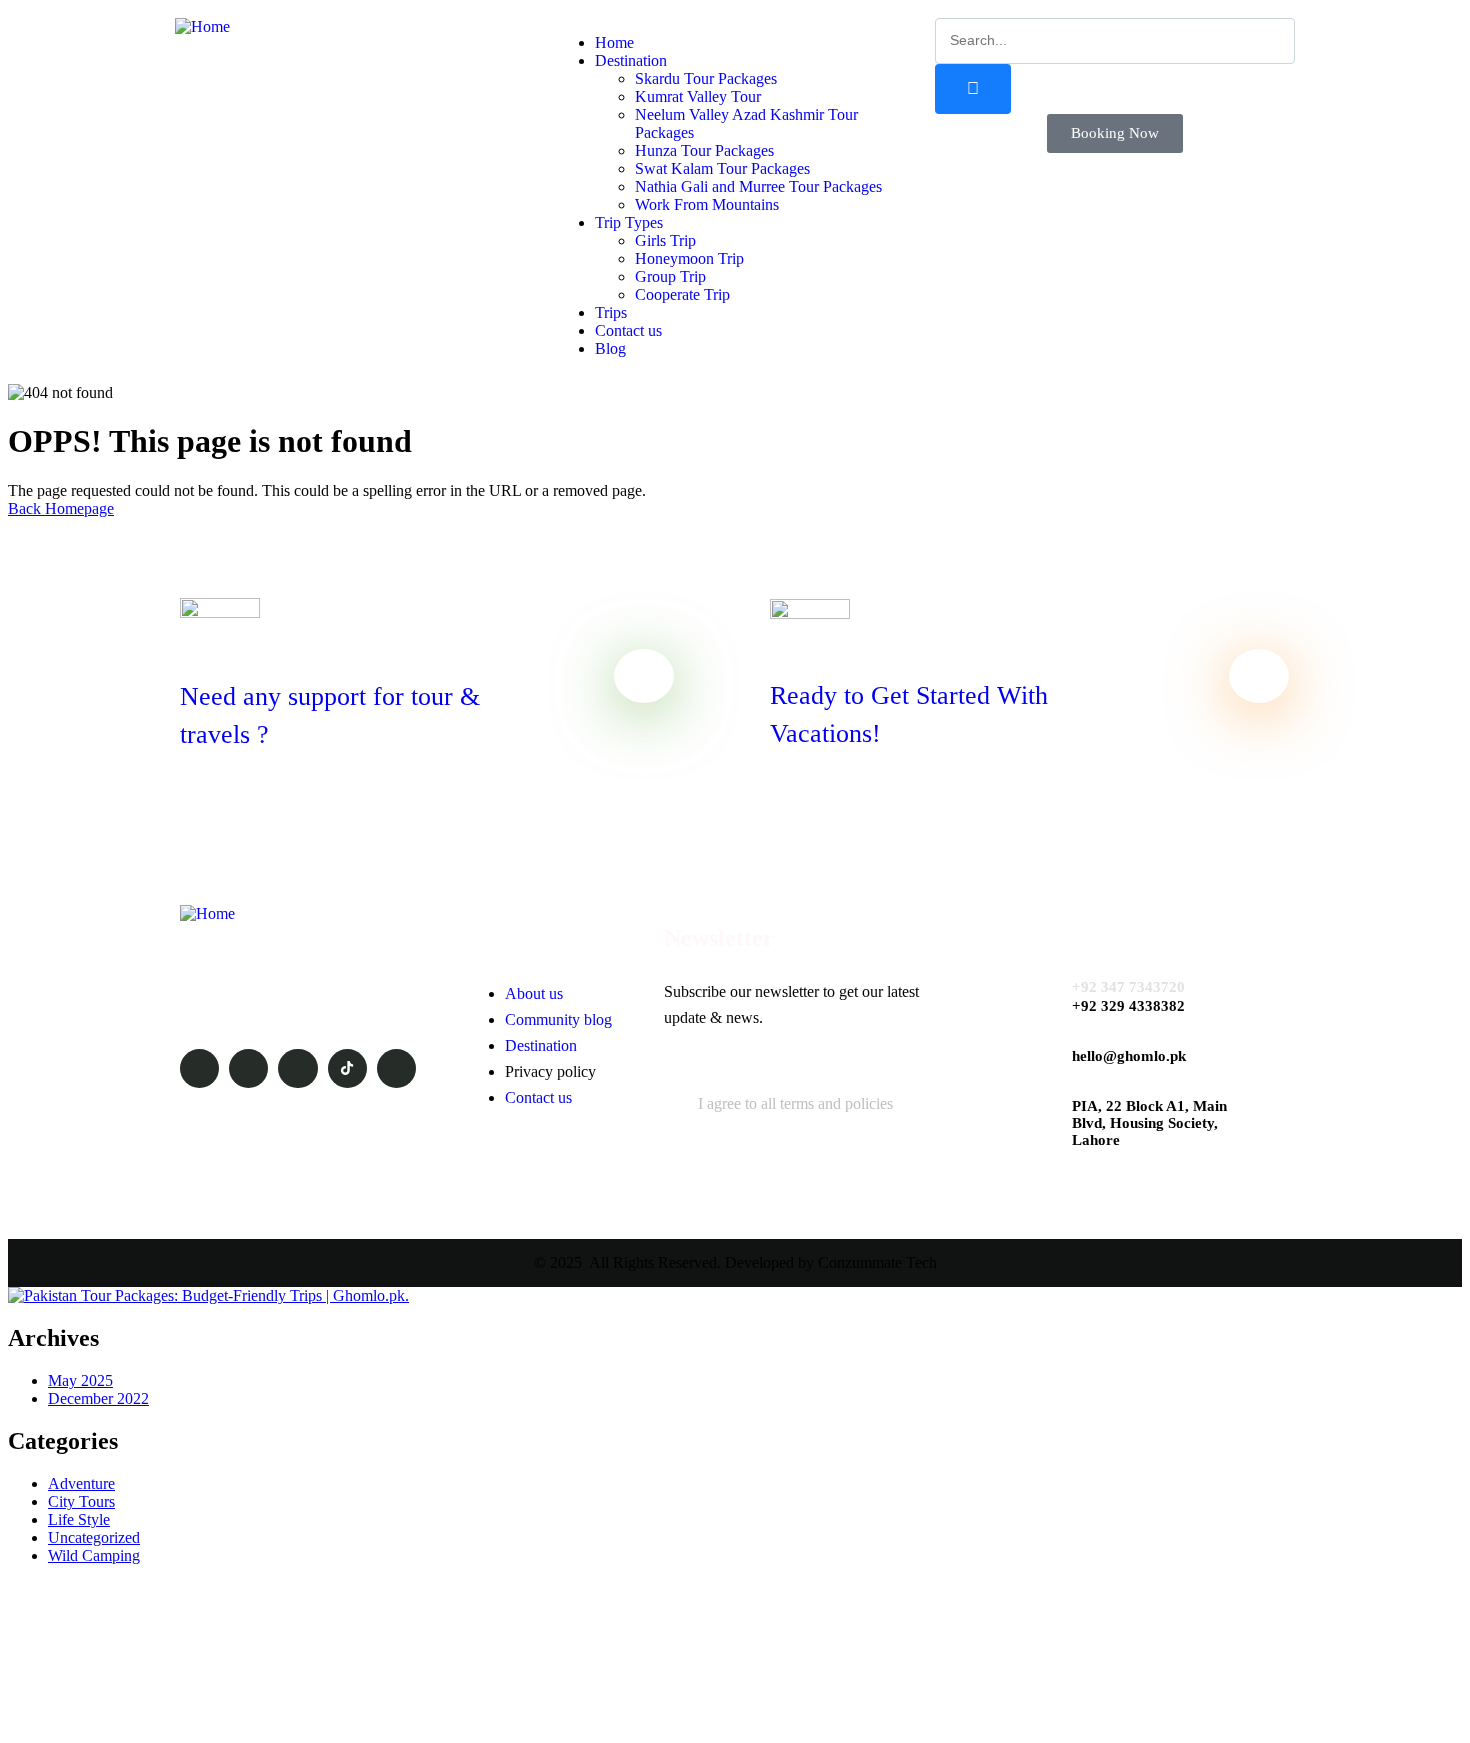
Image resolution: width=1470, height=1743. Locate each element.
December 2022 (98, 1398)
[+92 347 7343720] (1035, 989)
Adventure (81, 1483)
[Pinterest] (396, 1068)
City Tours (81, 1501)
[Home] (202, 26)
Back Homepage (61, 508)
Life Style (79, 1519)
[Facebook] (248, 1068)
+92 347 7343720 (1128, 987)
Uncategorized (94, 1537)
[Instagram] (297, 1068)
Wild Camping (94, 1555)
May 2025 (80, 1380)
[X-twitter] (199, 1068)
